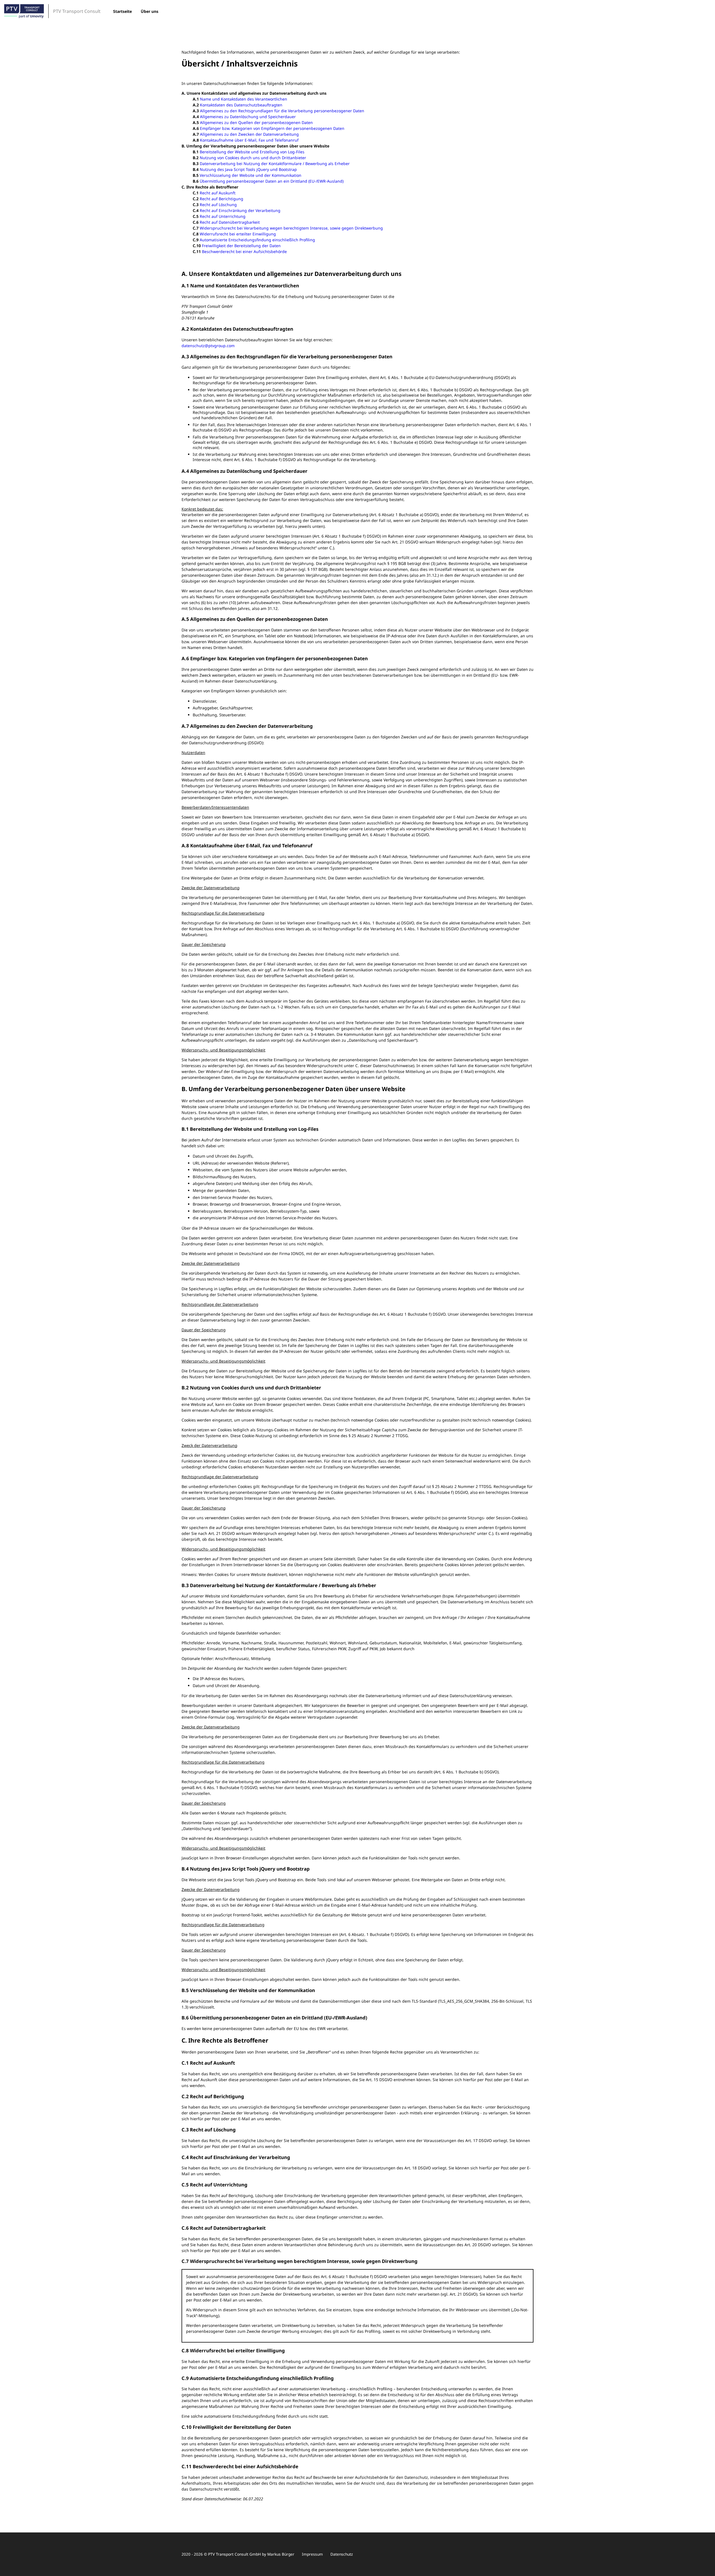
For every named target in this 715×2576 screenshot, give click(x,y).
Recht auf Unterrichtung (223, 216)
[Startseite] (24, 11)
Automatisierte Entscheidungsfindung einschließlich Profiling (257, 240)
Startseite (122, 11)
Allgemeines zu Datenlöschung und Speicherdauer (248, 117)
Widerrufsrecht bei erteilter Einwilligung (238, 234)
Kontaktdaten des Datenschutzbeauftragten (241, 105)
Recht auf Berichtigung (221, 199)
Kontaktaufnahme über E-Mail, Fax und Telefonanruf (249, 140)
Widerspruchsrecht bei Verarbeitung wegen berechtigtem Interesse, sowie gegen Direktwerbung (291, 228)
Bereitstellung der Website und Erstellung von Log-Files (252, 152)
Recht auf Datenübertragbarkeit (230, 222)
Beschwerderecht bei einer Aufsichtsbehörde (244, 251)
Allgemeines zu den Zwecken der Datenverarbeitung (249, 134)
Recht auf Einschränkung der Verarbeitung (240, 210)
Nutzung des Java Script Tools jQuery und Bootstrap (248, 169)
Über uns (150, 11)
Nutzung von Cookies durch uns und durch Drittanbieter (253, 158)
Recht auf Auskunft (218, 193)
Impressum (312, 2554)
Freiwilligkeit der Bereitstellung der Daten (241, 246)
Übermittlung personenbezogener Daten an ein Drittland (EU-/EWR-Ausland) (272, 181)
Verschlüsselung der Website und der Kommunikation (251, 175)
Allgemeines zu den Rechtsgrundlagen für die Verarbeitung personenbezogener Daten (282, 111)
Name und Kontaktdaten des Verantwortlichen (244, 99)
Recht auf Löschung (218, 205)
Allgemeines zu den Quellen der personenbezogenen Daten (256, 122)
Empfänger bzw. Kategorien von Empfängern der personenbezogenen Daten (272, 128)
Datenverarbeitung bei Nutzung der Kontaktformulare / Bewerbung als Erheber (275, 164)
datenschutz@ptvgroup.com (208, 346)
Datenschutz (342, 2554)
